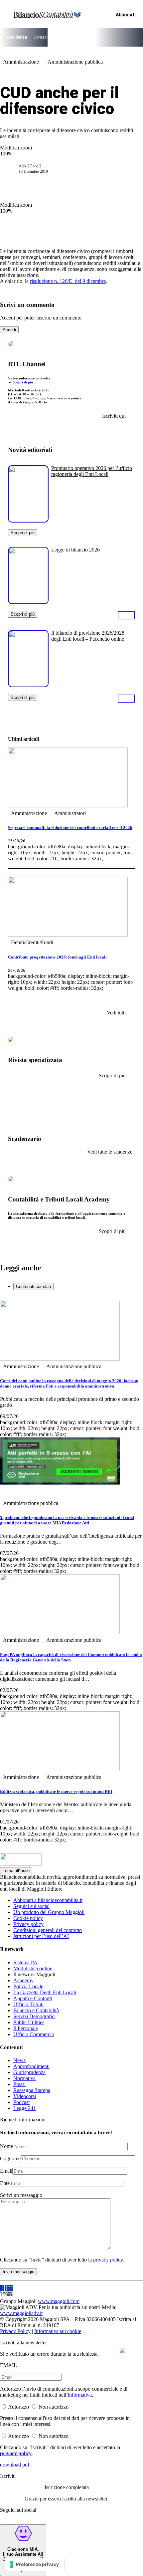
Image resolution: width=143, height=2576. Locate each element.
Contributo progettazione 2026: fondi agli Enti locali (57, 957)
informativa (80, 2395)
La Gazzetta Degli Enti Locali (45, 1992)
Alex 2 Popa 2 (30, 166)
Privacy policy (28, 1924)
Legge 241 (25, 2108)
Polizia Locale (28, 1986)
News (19, 2060)
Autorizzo (18, 2407)
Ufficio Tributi (28, 2004)
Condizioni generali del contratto (48, 1930)
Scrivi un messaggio (21, 2195)
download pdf (15, 2465)
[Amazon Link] (126, 615)
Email (6, 2171)
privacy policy (108, 2260)
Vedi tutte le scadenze (110, 1152)
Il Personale (26, 2028)
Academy (23, 1980)
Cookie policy (28, 1918)
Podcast (21, 2102)
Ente (5, 2183)
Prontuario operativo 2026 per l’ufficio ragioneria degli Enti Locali (92, 471)
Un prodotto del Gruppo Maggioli (49, 1912)
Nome (6, 2146)
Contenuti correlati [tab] (33, 1287)
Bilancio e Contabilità (36, 2010)
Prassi (19, 2084)
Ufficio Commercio (34, 2034)
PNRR (78, 37)
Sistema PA (25, 1962)
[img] (122, 2350)
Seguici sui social (31, 1906)
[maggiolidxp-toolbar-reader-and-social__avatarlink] (12, 169)
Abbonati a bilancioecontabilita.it (48, 1900)
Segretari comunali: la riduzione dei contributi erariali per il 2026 (70, 828)
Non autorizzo (54, 2407)
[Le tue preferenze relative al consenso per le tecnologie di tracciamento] (35, 2564)
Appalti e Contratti (33, 1998)
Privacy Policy (15, 2331)
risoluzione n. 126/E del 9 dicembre (68, 281)
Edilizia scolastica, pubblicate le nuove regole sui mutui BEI (56, 1791)
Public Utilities (29, 2022)
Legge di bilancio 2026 (75, 550)
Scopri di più (23, 382)
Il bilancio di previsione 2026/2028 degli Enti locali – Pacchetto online (88, 636)
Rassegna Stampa (32, 2090)
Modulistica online (33, 1968)
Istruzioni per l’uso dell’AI (41, 1936)
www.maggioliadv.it (21, 2313)
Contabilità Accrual (51, 37)
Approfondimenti (31, 2066)
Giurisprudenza (29, 2072)
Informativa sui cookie (58, 2331)
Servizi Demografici (34, 2016)
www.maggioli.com (59, 2301)
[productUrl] (28, 520)
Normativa (24, 2078)
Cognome (10, 2158)
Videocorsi (25, 2096)
